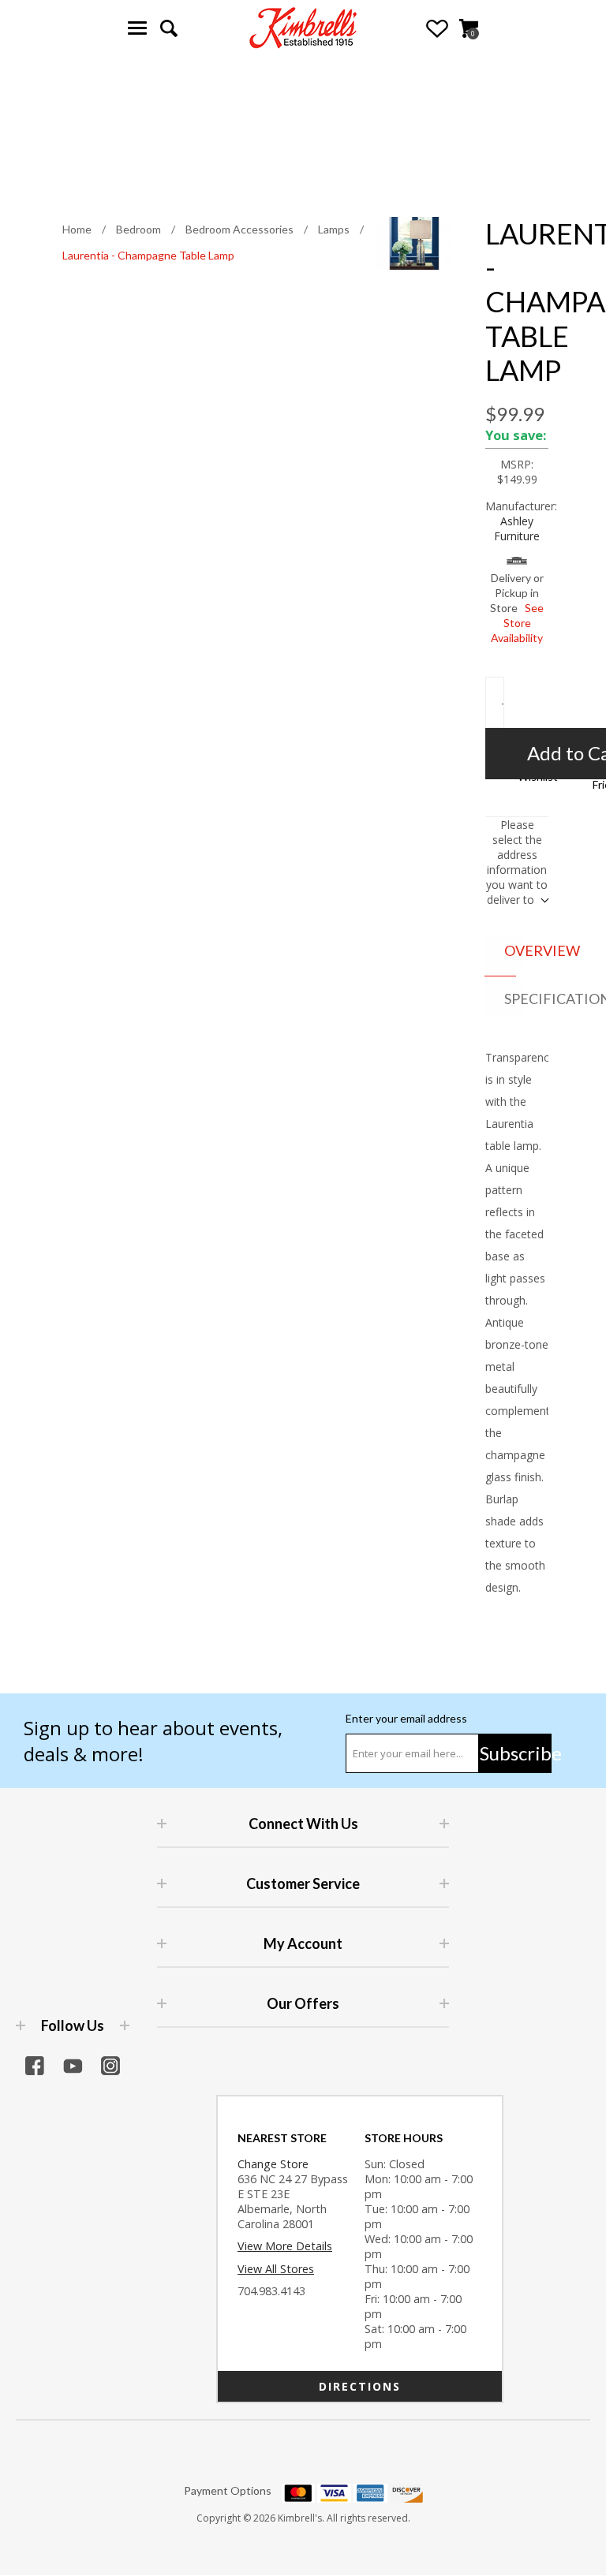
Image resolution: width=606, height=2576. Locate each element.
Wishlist (437, 28)
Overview (514, 950)
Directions (360, 2386)
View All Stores (276, 2269)
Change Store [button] (273, 2164)
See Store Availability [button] (517, 623)
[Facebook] (35, 2066)
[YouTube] (73, 2066)
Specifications (514, 999)
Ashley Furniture (517, 528)
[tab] (500, 952)
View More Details (285, 2246)
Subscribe (516, 1753)
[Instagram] (110, 2066)
